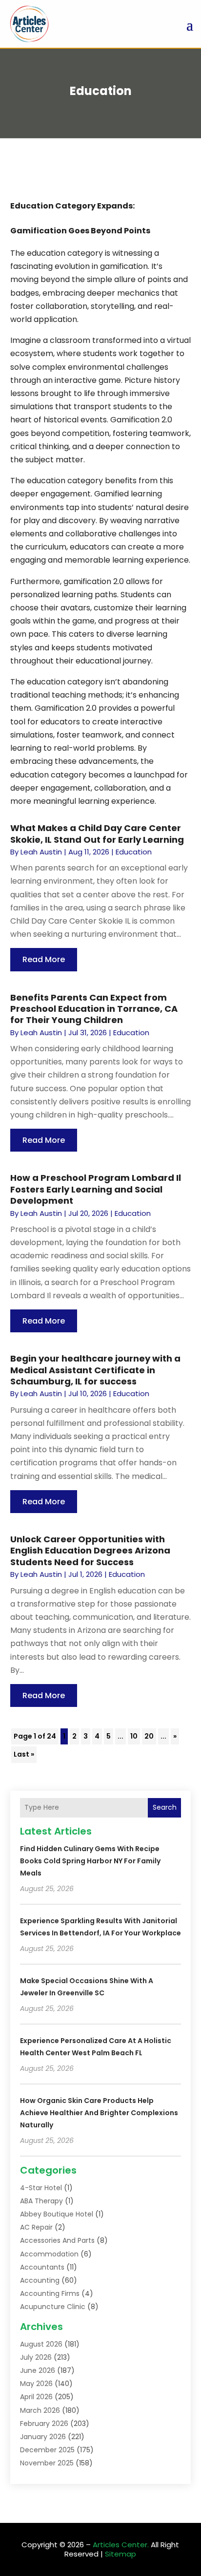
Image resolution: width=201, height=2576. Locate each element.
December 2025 (47, 2450)
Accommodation (49, 2254)
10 (134, 1736)
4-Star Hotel (41, 2188)
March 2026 (40, 2410)
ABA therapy (41, 2201)
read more (44, 959)
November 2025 (47, 2463)
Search (165, 1807)
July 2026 (36, 2357)
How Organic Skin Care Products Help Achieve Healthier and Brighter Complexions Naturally (99, 2113)
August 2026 (41, 2344)
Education (134, 852)
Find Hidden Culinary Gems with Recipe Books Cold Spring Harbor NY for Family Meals (90, 1861)
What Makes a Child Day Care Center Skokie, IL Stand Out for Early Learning (97, 833)
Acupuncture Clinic (53, 2307)
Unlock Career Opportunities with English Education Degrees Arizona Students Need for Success (90, 1551)
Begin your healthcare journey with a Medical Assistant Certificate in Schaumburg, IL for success (95, 1370)
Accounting (40, 2280)
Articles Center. (121, 2545)
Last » (24, 1754)
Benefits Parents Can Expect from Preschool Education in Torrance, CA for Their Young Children (94, 1009)
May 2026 (36, 2384)
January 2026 (43, 2437)
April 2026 (36, 2397)
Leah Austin (41, 852)
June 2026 (38, 2370)
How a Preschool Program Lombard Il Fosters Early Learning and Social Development (96, 1189)
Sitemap (121, 2554)
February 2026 (44, 2424)
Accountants (42, 2267)
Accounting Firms (50, 2293)
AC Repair (36, 2227)
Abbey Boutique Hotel (57, 2214)
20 (149, 1736)
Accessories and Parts (57, 2240)
